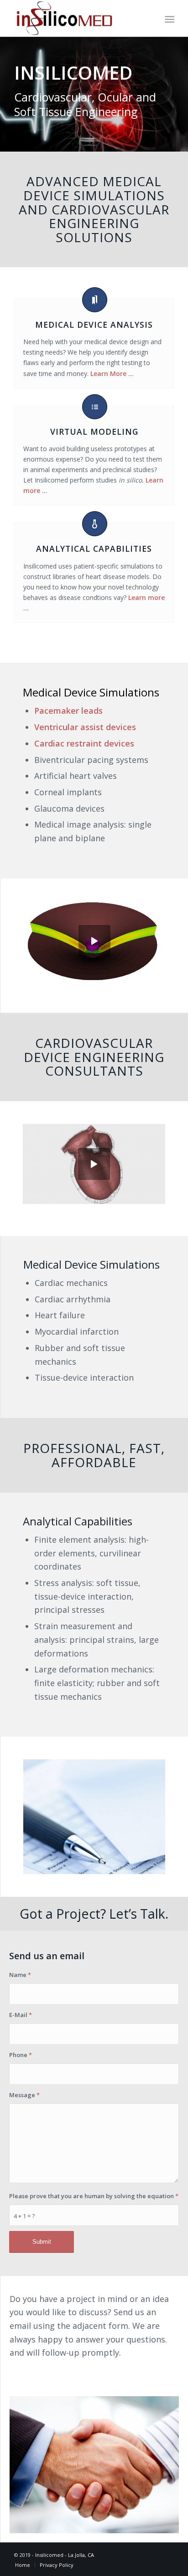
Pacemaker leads (68, 711)
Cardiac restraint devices (84, 743)
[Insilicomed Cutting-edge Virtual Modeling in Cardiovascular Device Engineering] (78, 18)
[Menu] (169, 19)
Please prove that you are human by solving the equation (94, 2196)
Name (20, 1975)
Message (24, 2095)
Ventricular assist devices (85, 727)
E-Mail (21, 2015)
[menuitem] (169, 19)
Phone (21, 2055)
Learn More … (112, 373)
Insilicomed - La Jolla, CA (65, 2555)
